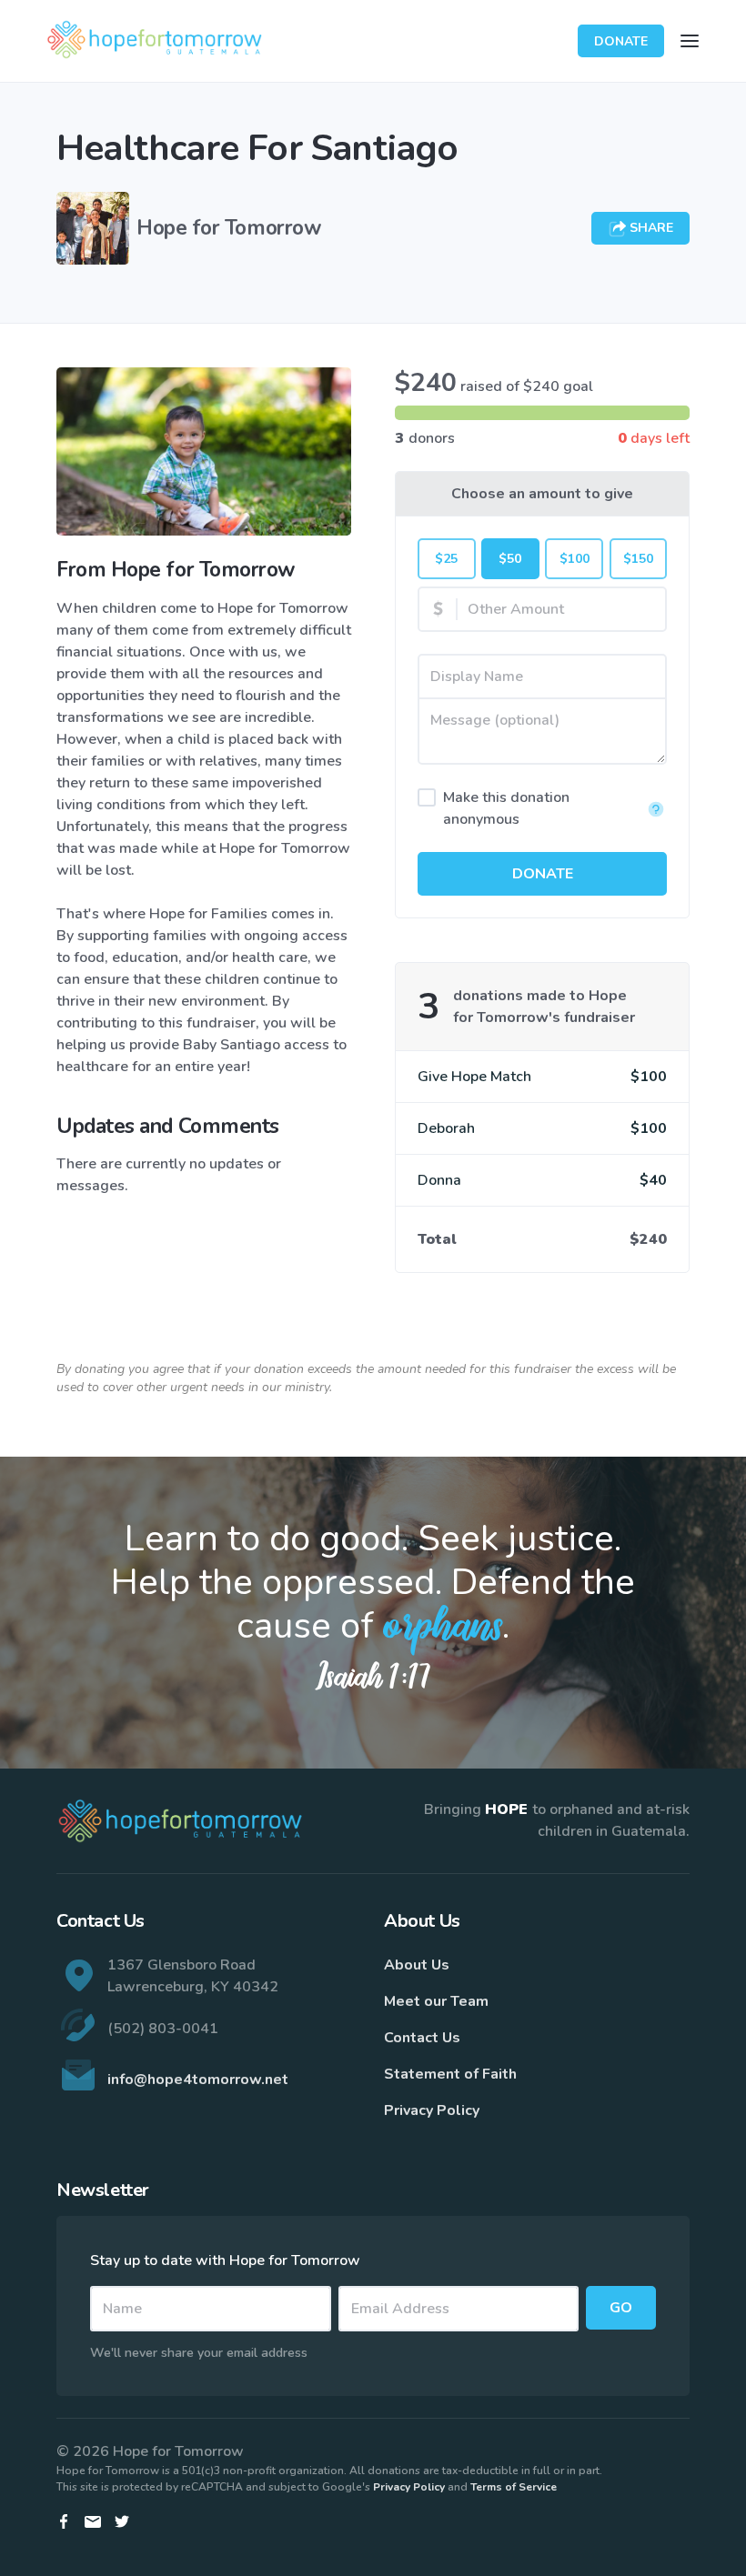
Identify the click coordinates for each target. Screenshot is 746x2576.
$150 (638, 559)
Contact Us (422, 2038)
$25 (446, 559)
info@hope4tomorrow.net (198, 2080)
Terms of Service (514, 2487)
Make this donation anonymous (506, 808)
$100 (575, 559)
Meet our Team (436, 2001)
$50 (510, 559)
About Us (417, 1965)
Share (650, 228)
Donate (621, 41)
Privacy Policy (432, 2110)
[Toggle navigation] (690, 41)
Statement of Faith (450, 2074)
